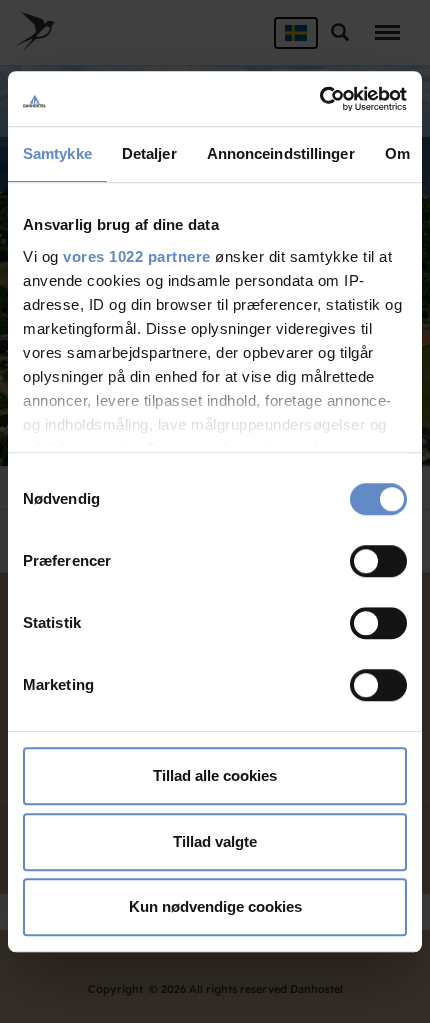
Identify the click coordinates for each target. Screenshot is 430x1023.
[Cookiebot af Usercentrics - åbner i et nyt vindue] (319, 99)
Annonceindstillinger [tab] (281, 153)
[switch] (378, 561)
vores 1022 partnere (137, 256)
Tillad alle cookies (215, 775)
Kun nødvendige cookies (215, 906)
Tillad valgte (215, 841)
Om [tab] (397, 153)
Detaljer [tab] (149, 153)
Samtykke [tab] (57, 153)
